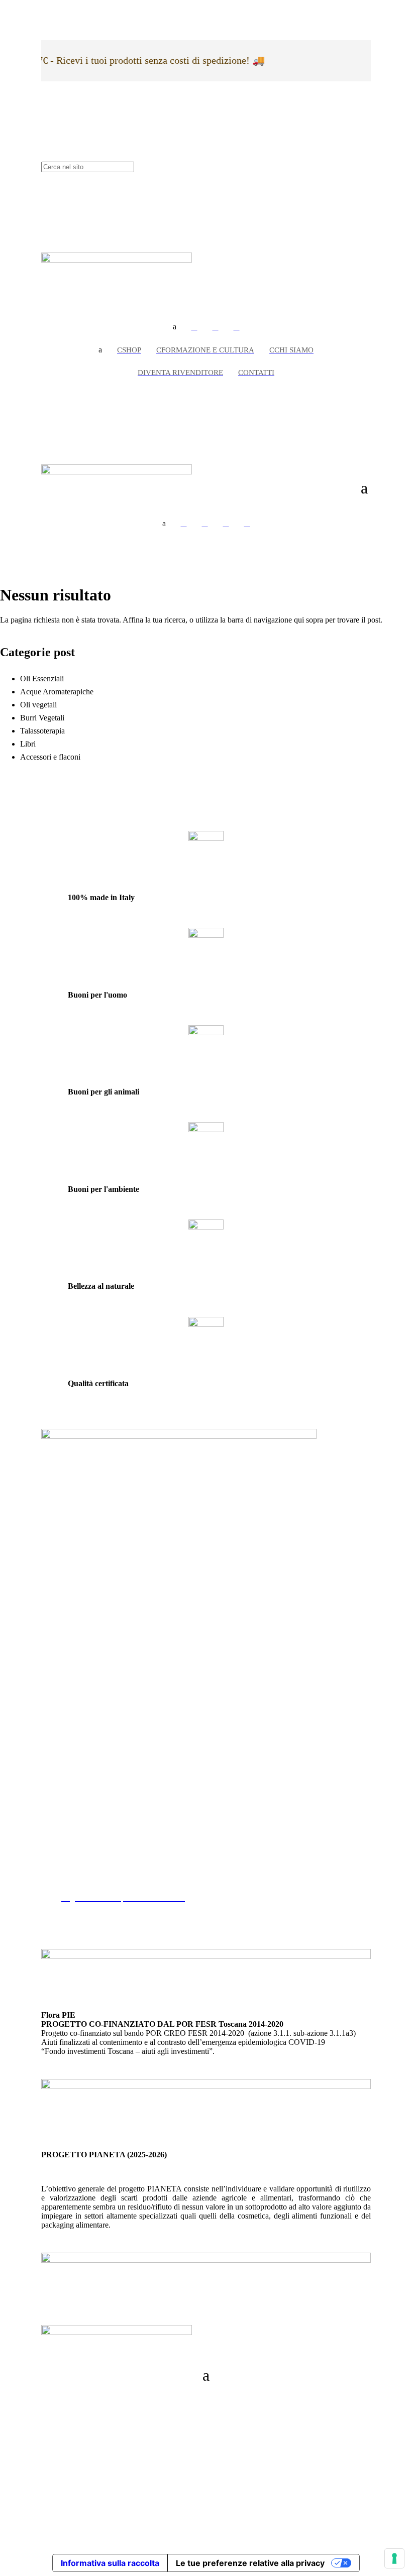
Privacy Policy (84, 1862)
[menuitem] (194, 327)
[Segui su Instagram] (69, 2400)
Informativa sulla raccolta (110, 2563)
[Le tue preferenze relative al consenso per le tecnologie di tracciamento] (394, 2558)
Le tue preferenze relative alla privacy (250, 2563)
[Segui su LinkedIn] (49, 2431)
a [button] (175, 327)
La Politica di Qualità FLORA (110, 1889)
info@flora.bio (65, 1764)
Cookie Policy (84, 1871)
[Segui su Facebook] (49, 2400)
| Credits (205, 2497)
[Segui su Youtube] (69, 2431)
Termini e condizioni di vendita (111, 1880)
